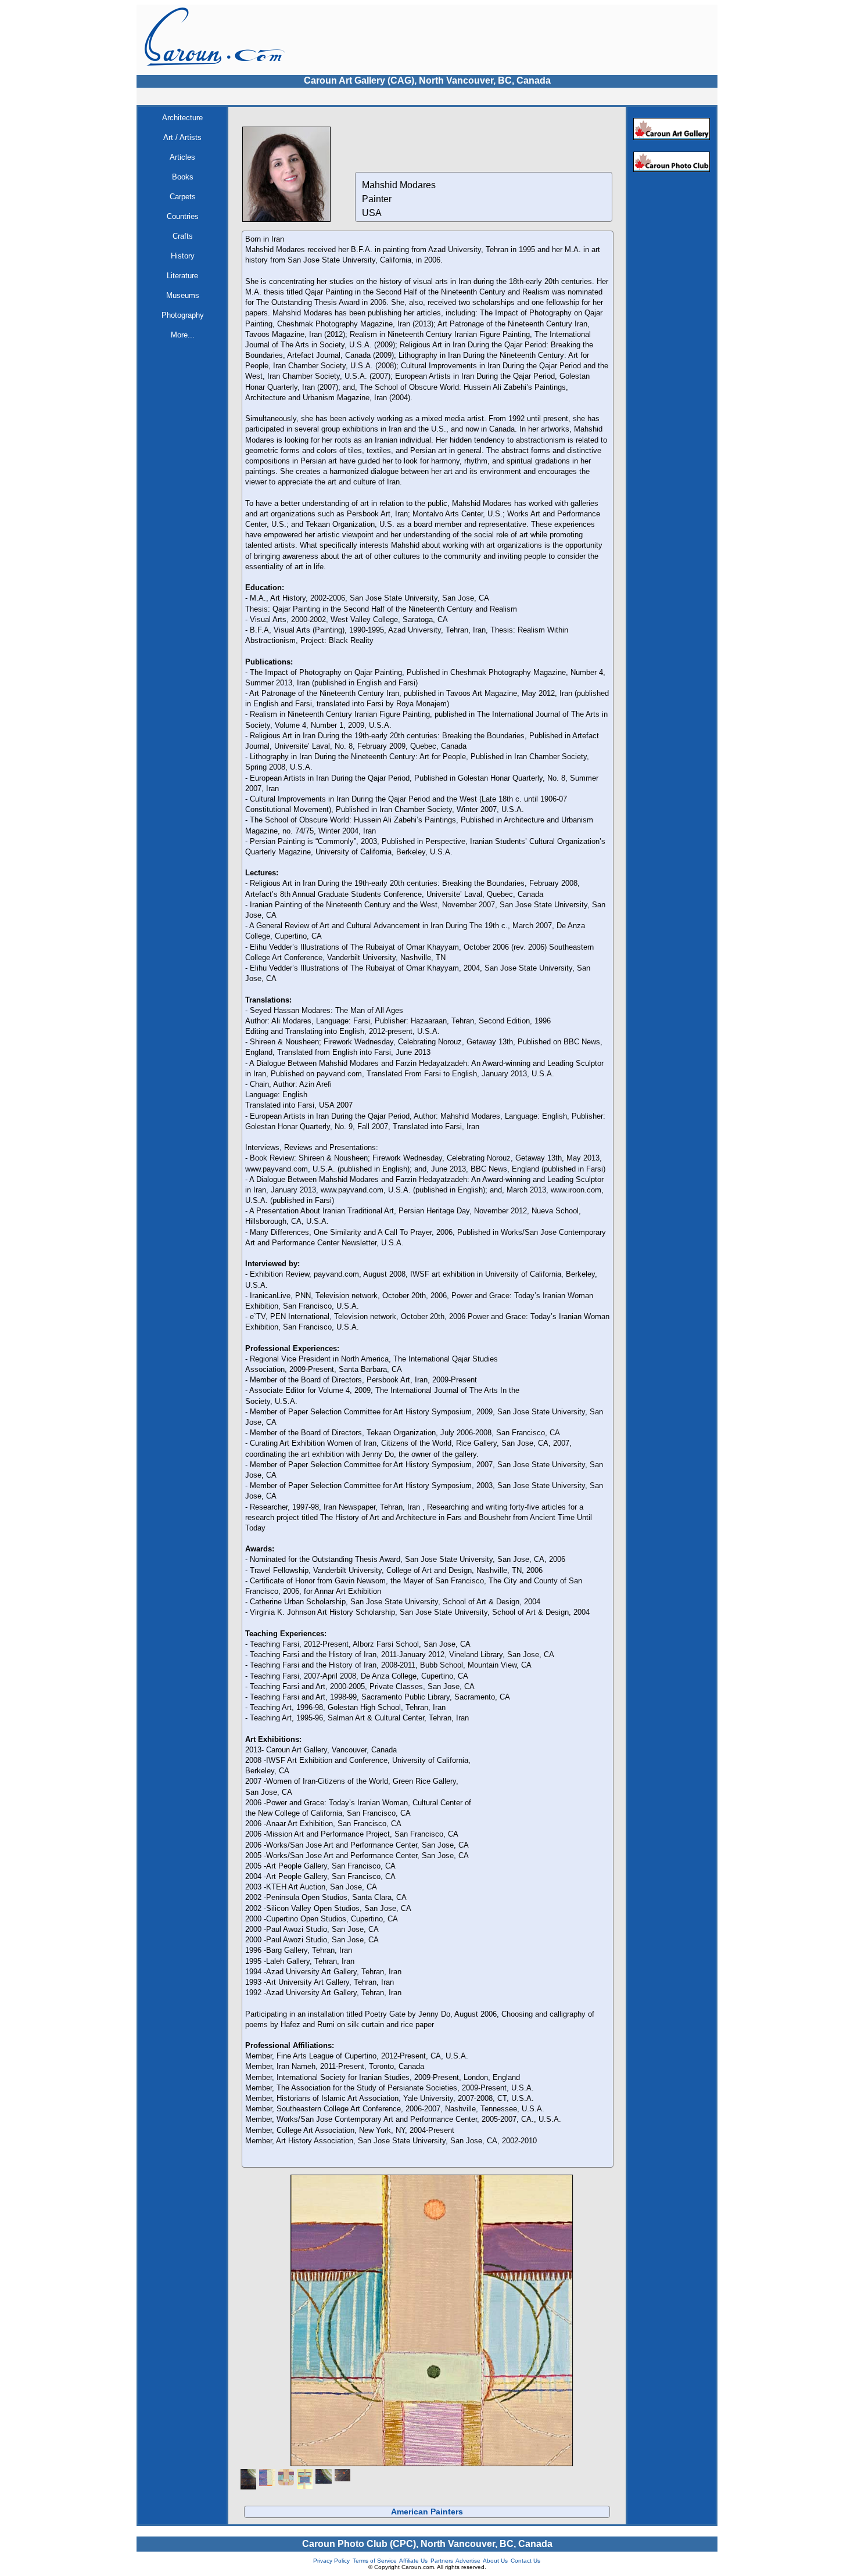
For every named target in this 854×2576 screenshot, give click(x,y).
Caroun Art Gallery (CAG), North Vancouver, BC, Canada (427, 80)
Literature (182, 276)
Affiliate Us (413, 2561)
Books (183, 177)
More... (183, 335)
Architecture (182, 118)
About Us (495, 2561)
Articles (182, 157)
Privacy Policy (331, 2561)
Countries (183, 216)
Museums (183, 295)
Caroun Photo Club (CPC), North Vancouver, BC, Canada (427, 2544)
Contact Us (525, 2561)
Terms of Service (375, 2561)
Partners (442, 2561)
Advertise (468, 2561)
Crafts (183, 236)
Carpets (183, 197)
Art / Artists (182, 137)
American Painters (427, 2512)
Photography (183, 315)
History (183, 256)
